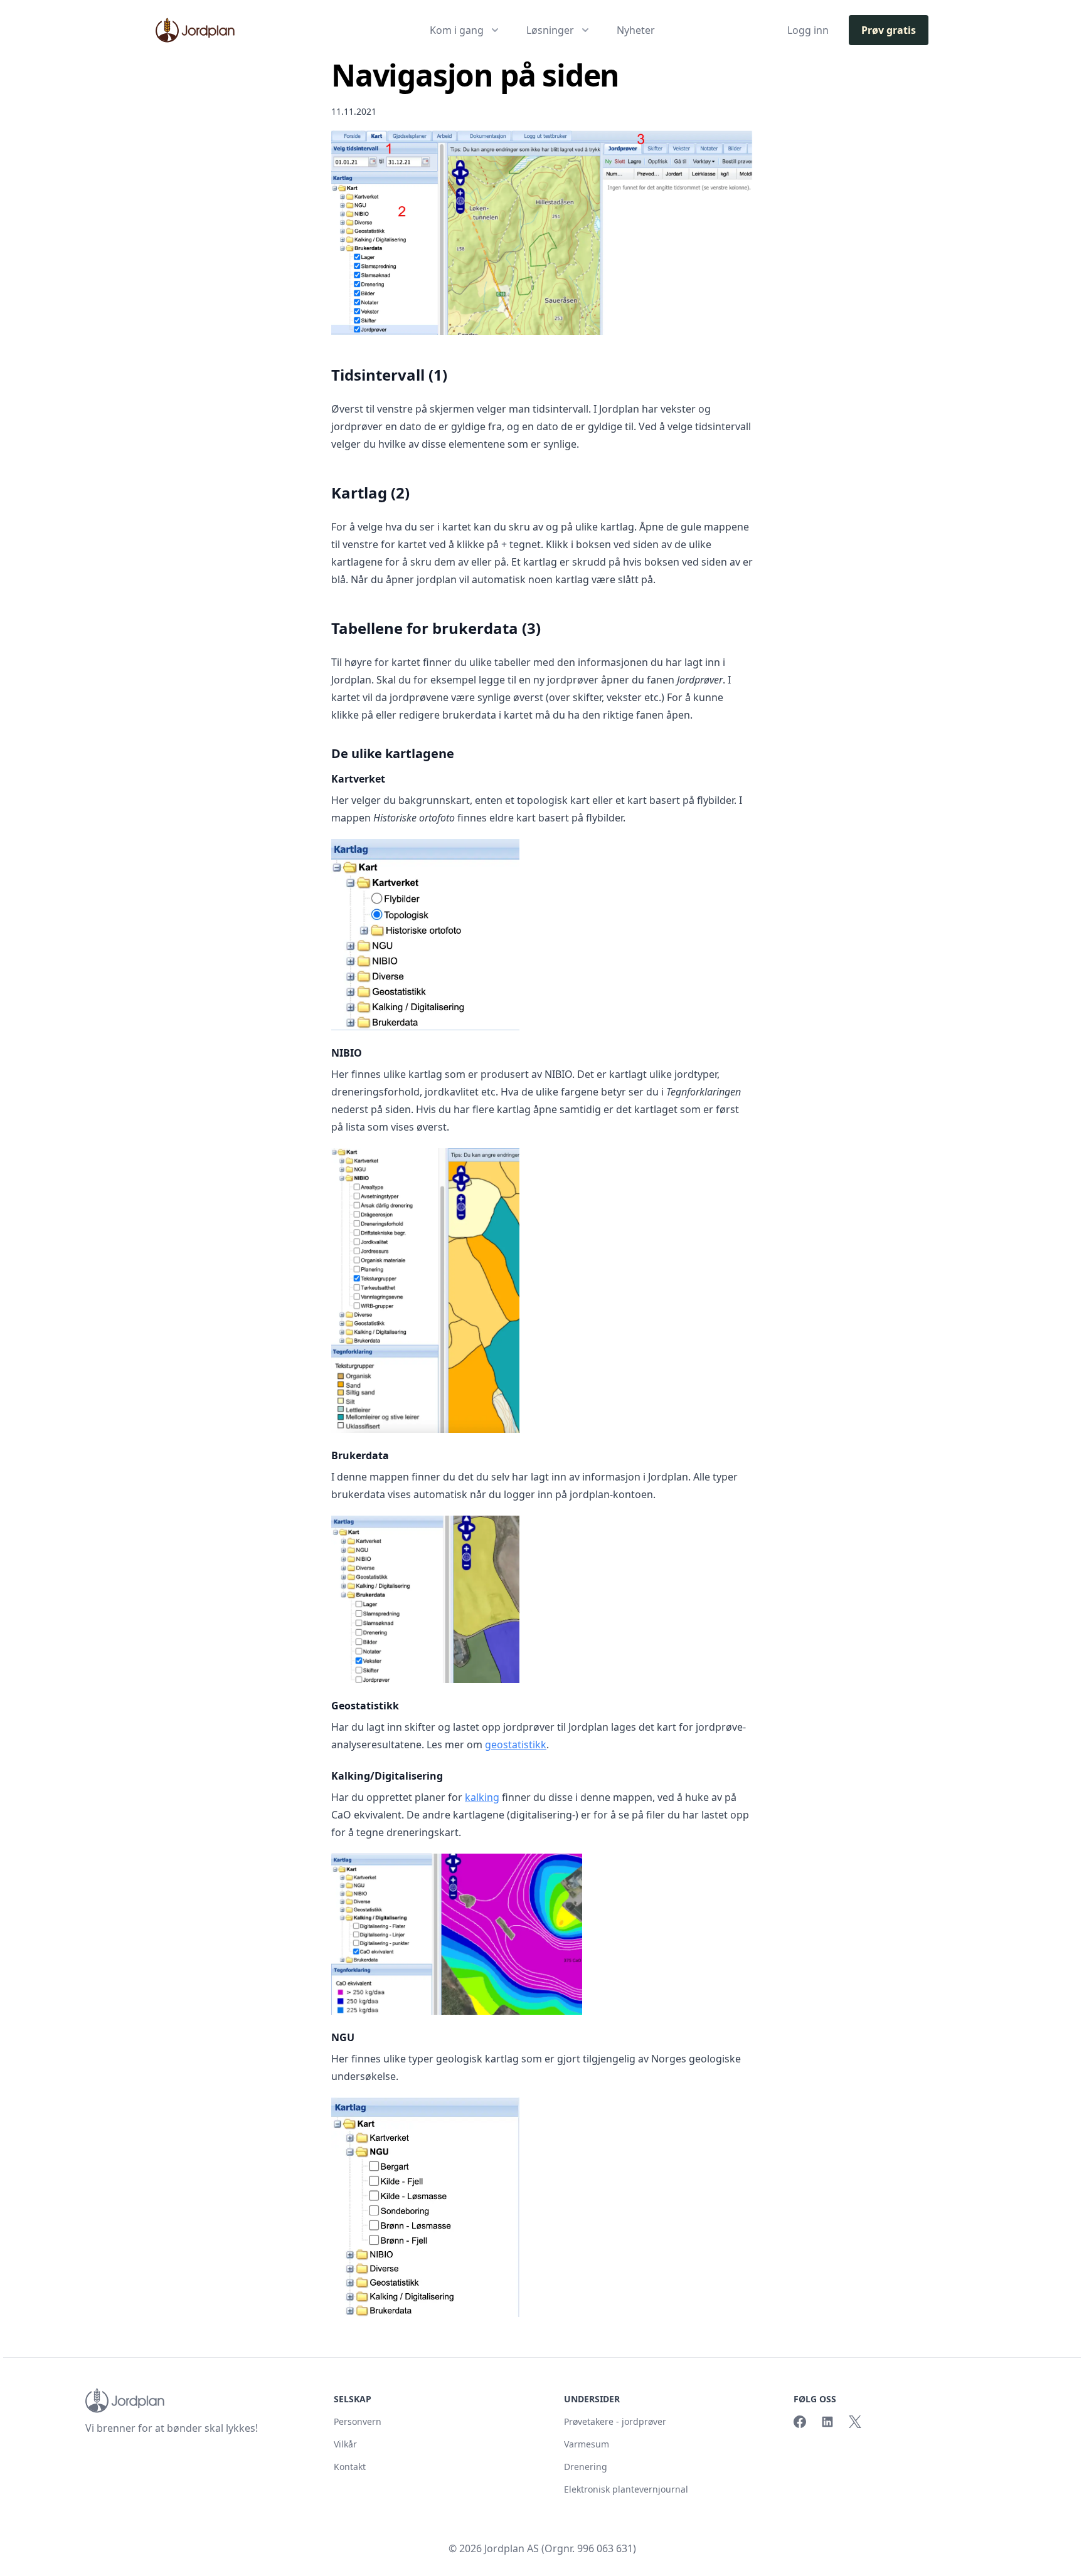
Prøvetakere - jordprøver (615, 2421)
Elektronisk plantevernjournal (626, 2489)
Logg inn (808, 30)
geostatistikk (516, 1745)
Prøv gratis (889, 30)
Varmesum (587, 2444)
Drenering (586, 2467)
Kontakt (350, 2467)
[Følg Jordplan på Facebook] (800, 2422)
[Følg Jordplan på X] (855, 2422)
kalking (482, 1797)
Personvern (358, 2421)
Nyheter (636, 30)
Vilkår (345, 2444)
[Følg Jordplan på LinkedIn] (827, 2422)
